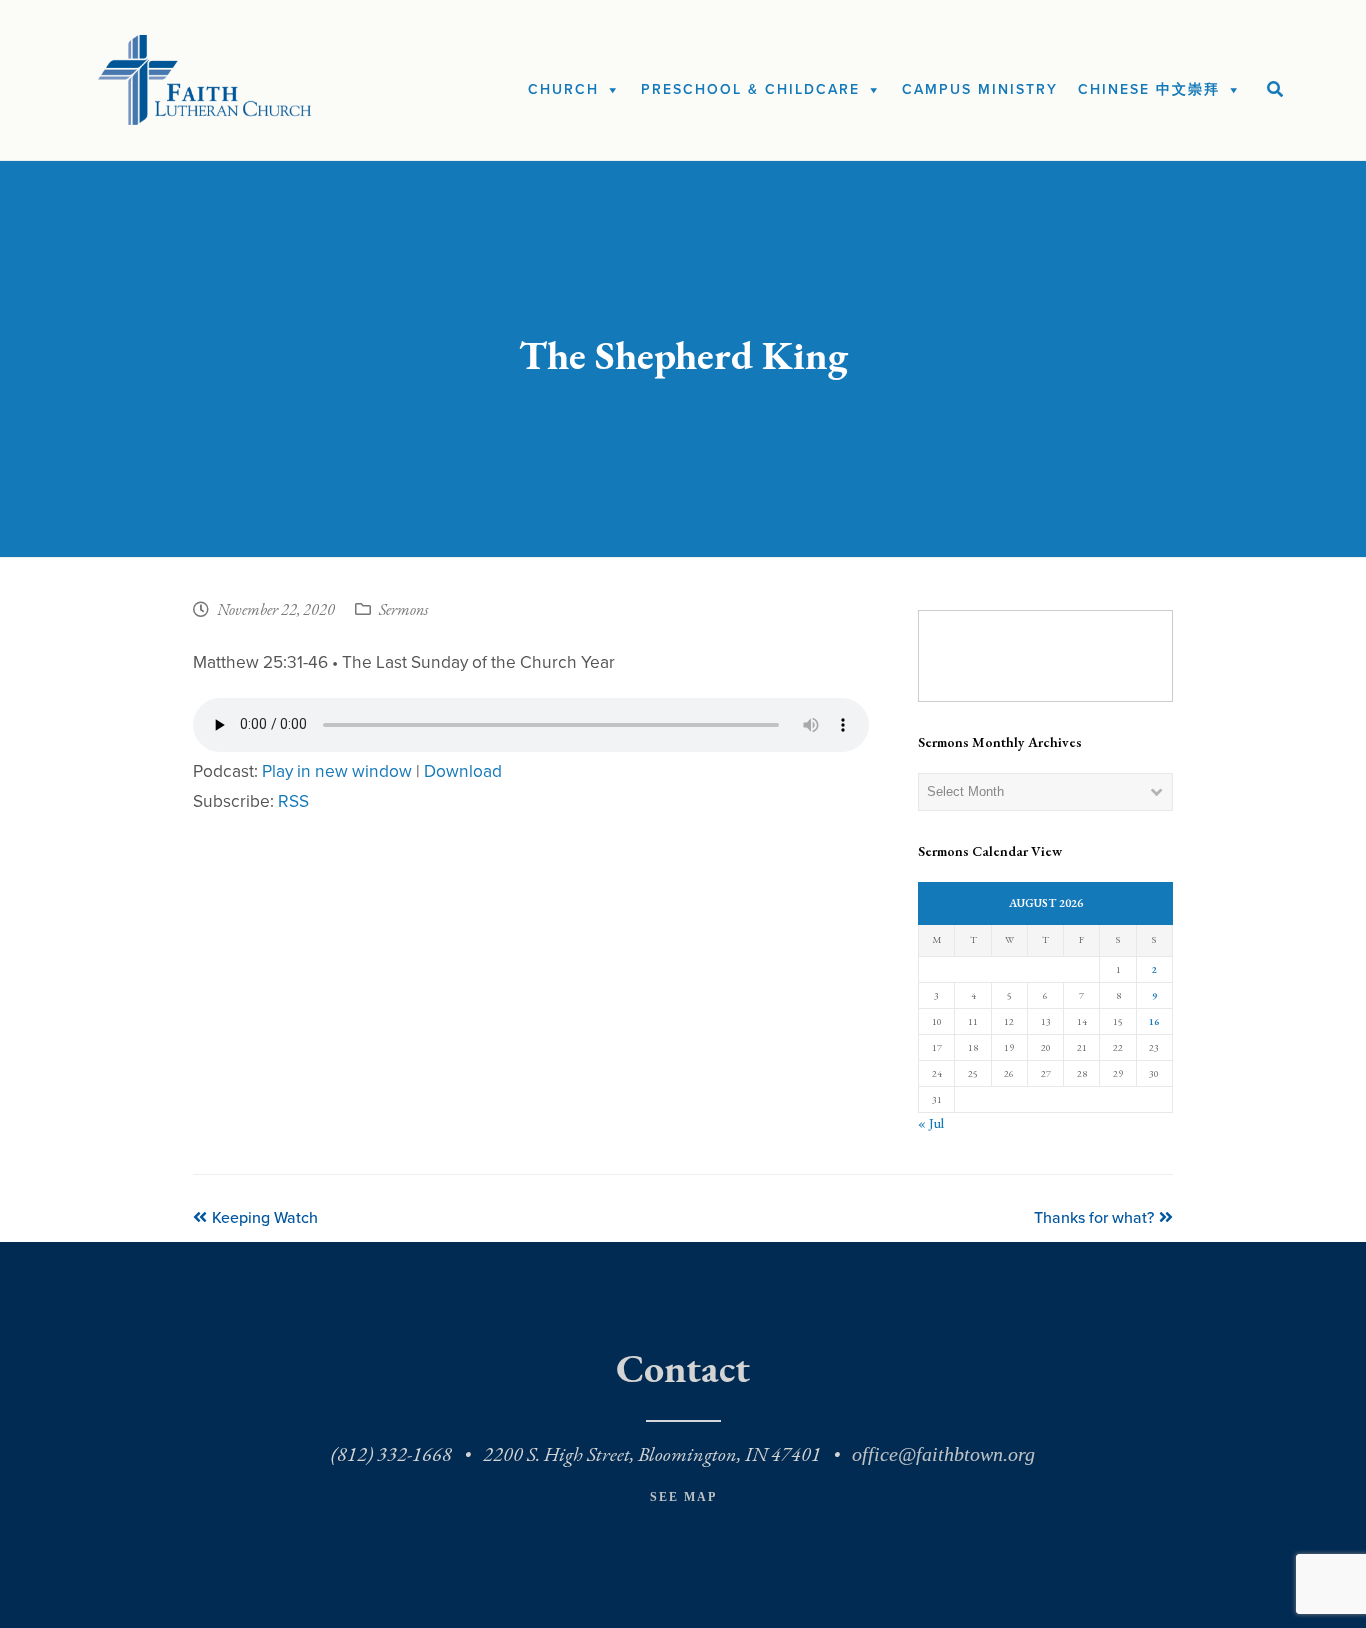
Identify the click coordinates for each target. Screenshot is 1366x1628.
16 (1154, 1021)
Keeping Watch (264, 1218)
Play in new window (337, 771)
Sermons (403, 611)
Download (463, 771)
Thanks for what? (1094, 1218)
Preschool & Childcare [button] (750, 89)
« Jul (931, 1123)
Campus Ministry (980, 89)
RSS (293, 801)
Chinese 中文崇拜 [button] (1149, 89)
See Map (683, 1497)
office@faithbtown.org (943, 1454)
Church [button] (563, 89)
